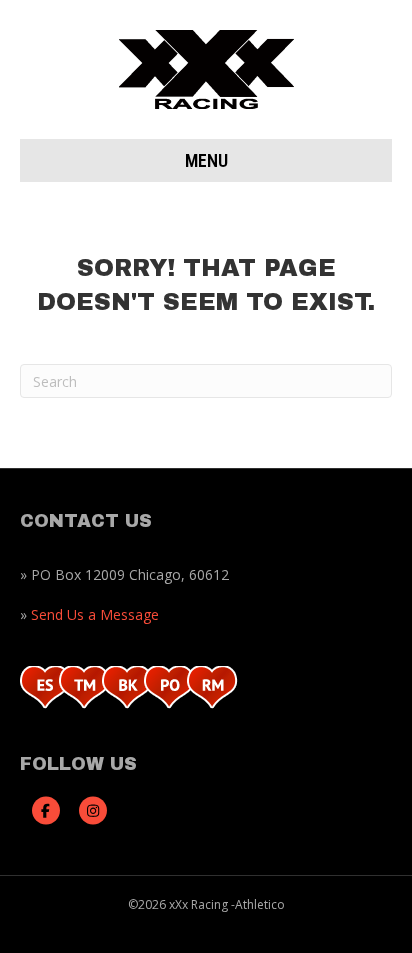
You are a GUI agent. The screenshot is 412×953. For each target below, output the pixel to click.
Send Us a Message (95, 614)
